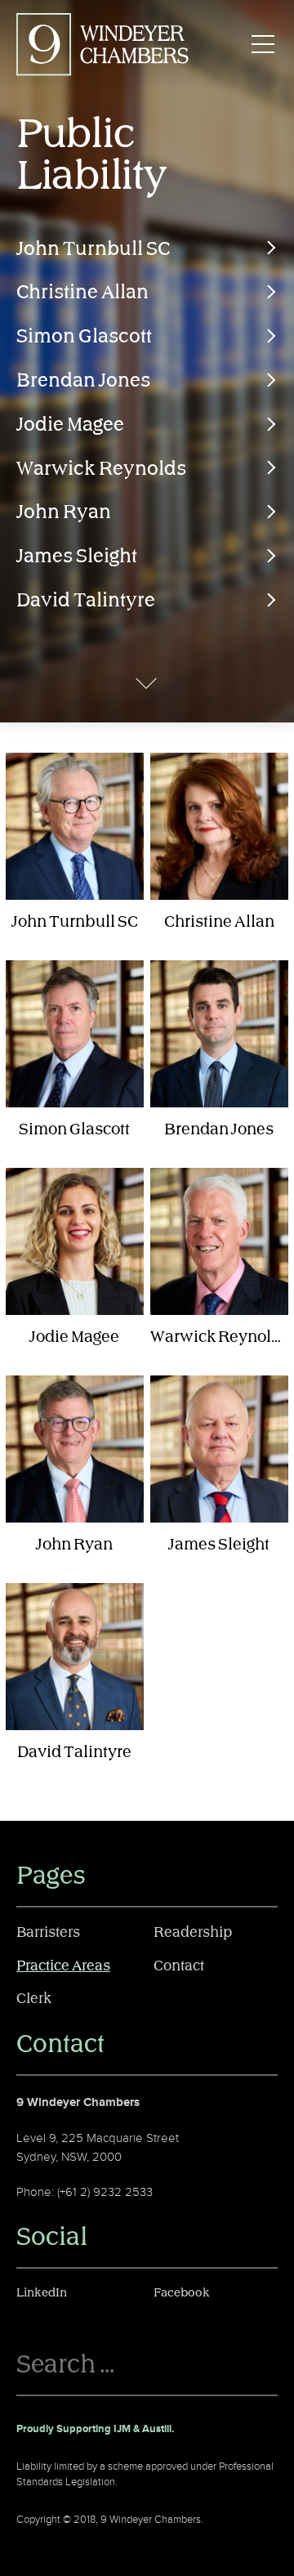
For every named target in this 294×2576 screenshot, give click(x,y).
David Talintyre (86, 601)
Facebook (182, 2293)
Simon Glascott (84, 337)
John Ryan (64, 512)
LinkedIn (42, 2293)
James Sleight (77, 557)
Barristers (48, 1933)
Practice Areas (63, 1966)
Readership (193, 1933)
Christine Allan (82, 293)
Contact (179, 1966)
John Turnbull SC (93, 249)
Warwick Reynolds (101, 469)
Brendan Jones (83, 381)
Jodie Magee (70, 425)
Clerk (34, 1999)
